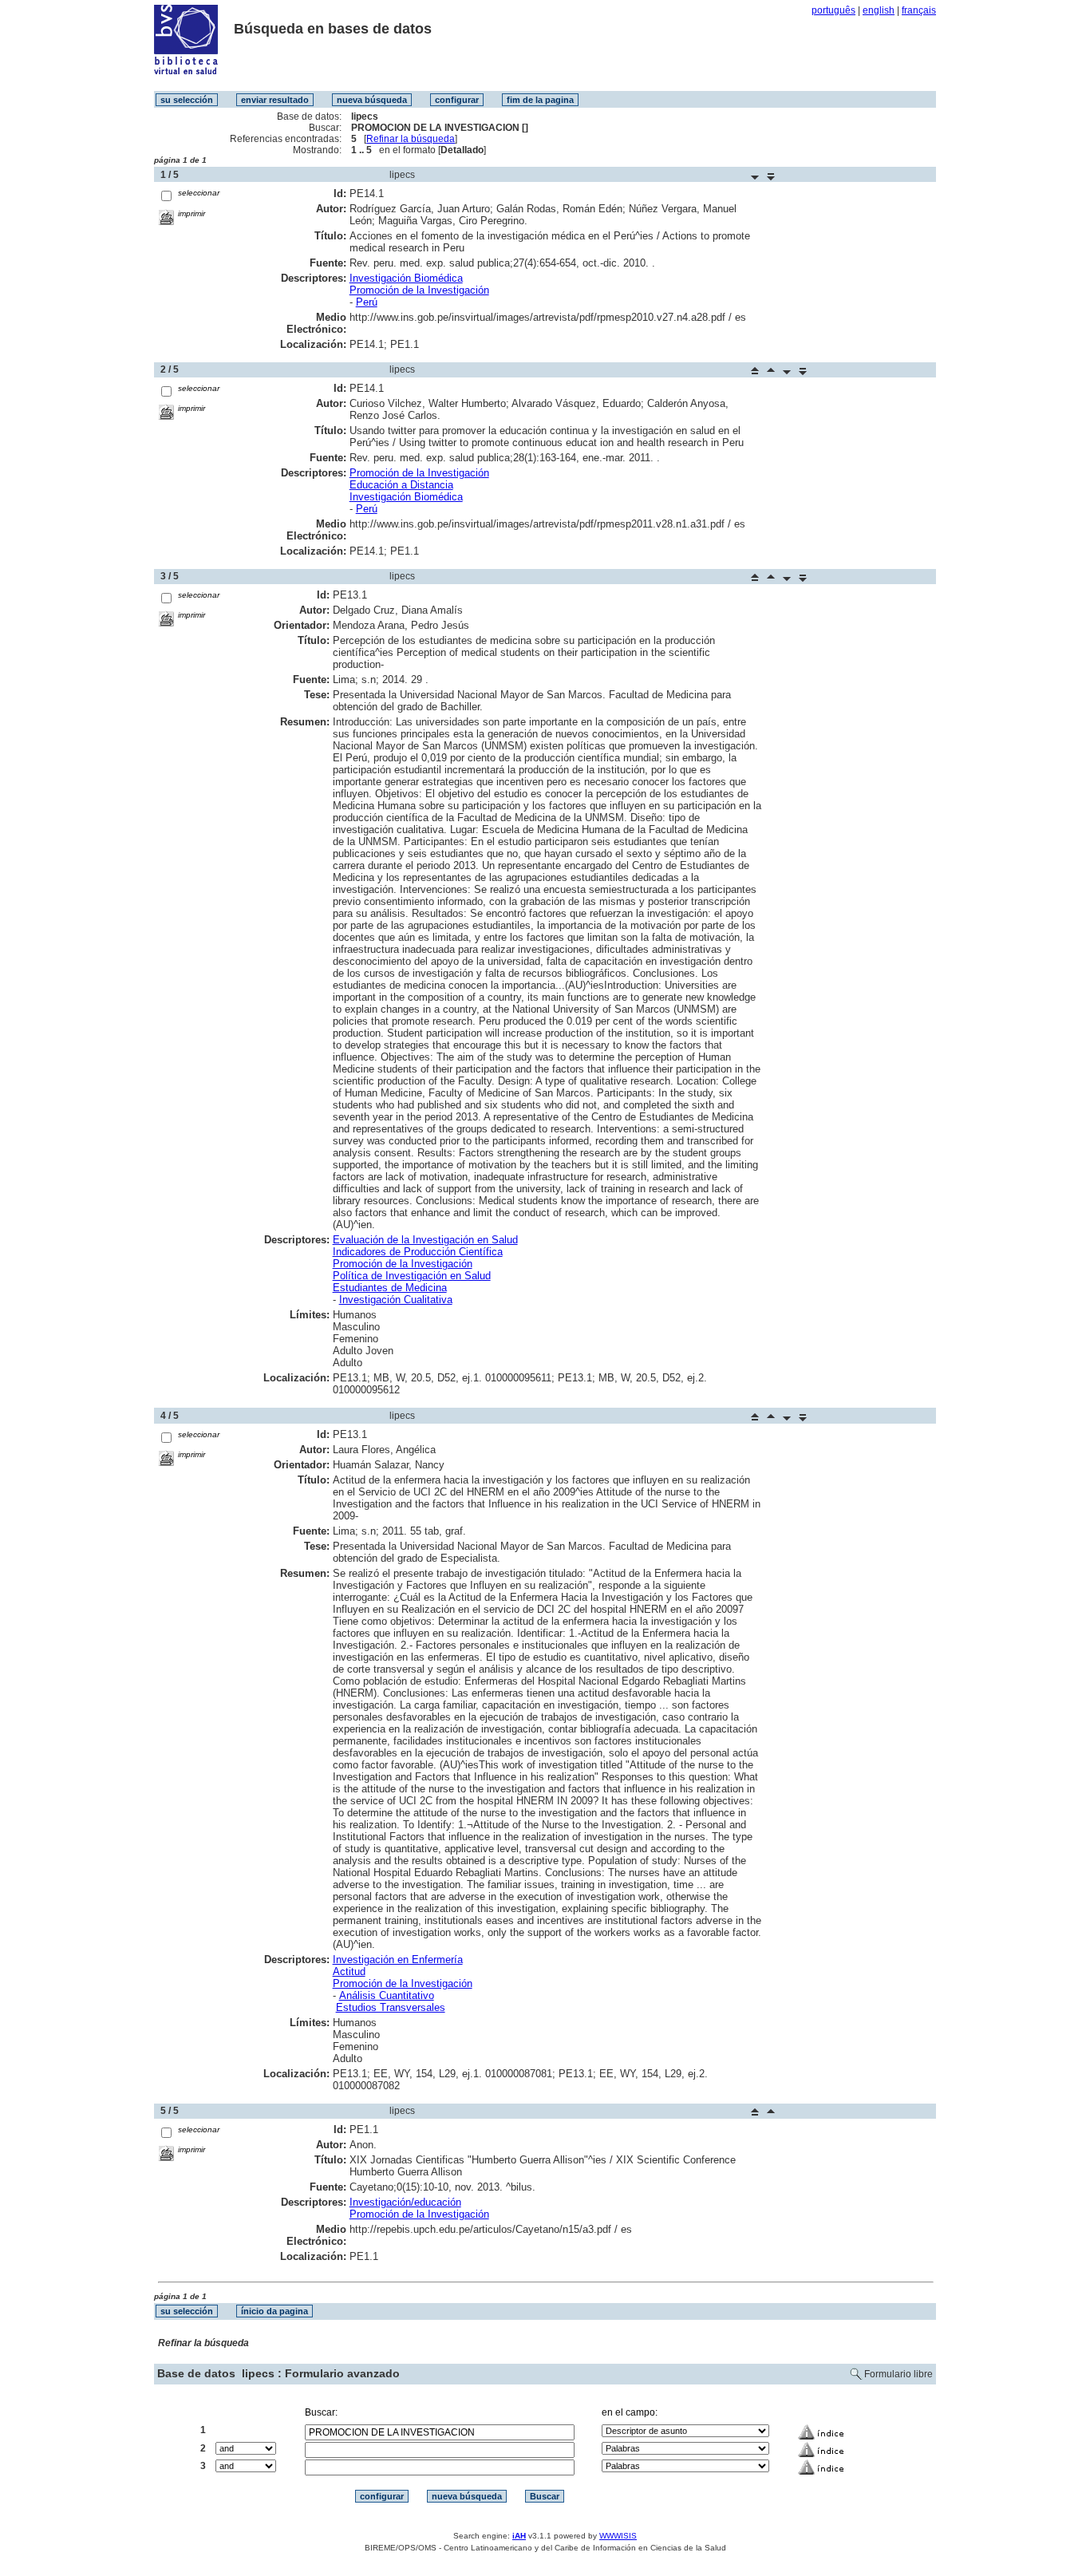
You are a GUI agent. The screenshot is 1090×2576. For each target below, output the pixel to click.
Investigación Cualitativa (396, 1300)
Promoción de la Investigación (419, 290)
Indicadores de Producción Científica (418, 1252)
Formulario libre (898, 2374)
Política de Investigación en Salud (412, 1276)
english (879, 10)
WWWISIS (618, 2536)
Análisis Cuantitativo (387, 1995)
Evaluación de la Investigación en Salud (425, 1240)
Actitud (349, 1972)
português (833, 10)
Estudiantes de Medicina (390, 1288)
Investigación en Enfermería (398, 1960)
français (919, 10)
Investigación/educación (405, 2202)
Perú (367, 302)
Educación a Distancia (401, 485)
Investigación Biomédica (406, 278)
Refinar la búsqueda (411, 139)
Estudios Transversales (391, 2007)
